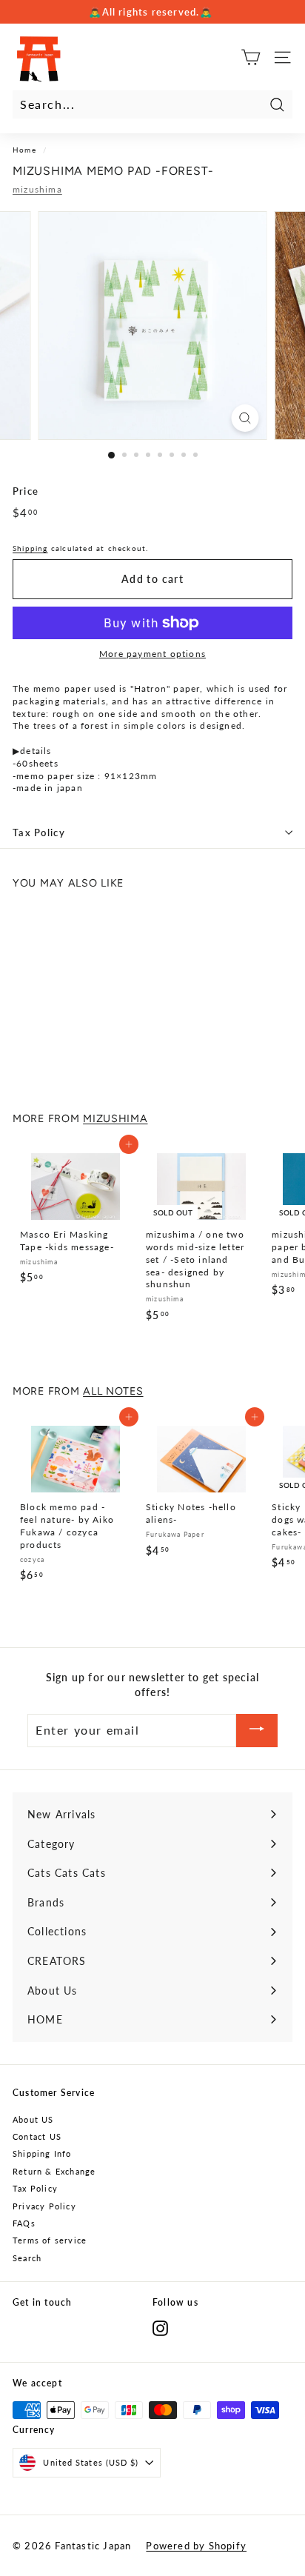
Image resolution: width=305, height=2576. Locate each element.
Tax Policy (39, 832)
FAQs (24, 2223)
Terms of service (50, 2240)
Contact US (37, 2136)
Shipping (30, 548)
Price (26, 491)
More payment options (152, 654)
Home (24, 150)
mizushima (37, 189)
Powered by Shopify (196, 2546)
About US (33, 2119)
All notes (113, 1391)
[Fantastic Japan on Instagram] (160, 2328)
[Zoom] (245, 418)
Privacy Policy (44, 2206)
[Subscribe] (257, 1731)
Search (27, 2258)
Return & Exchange (54, 2171)
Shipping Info (42, 2153)
